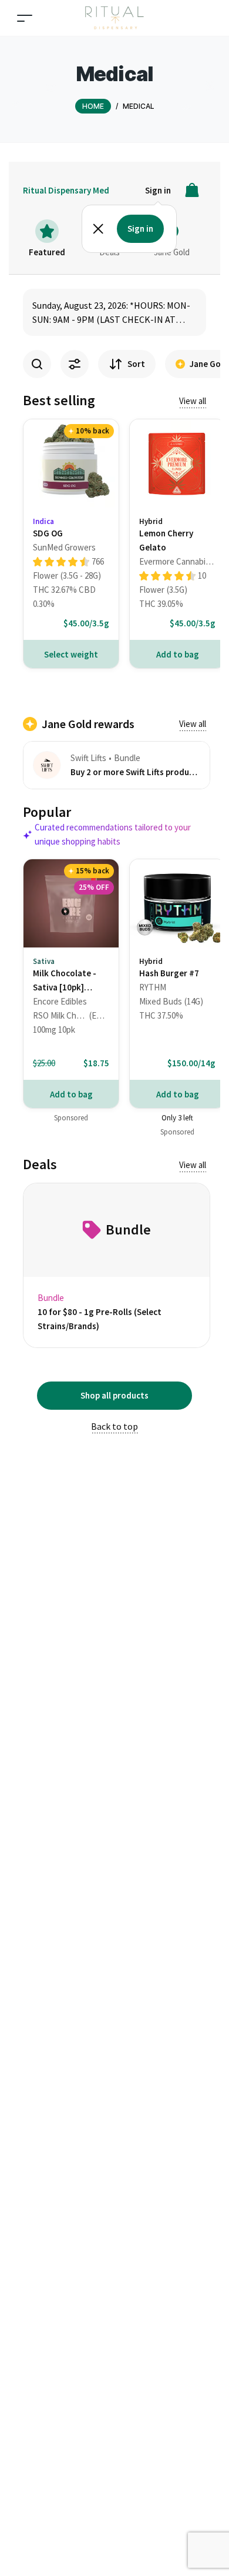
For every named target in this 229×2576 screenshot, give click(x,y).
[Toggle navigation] (25, 18)
